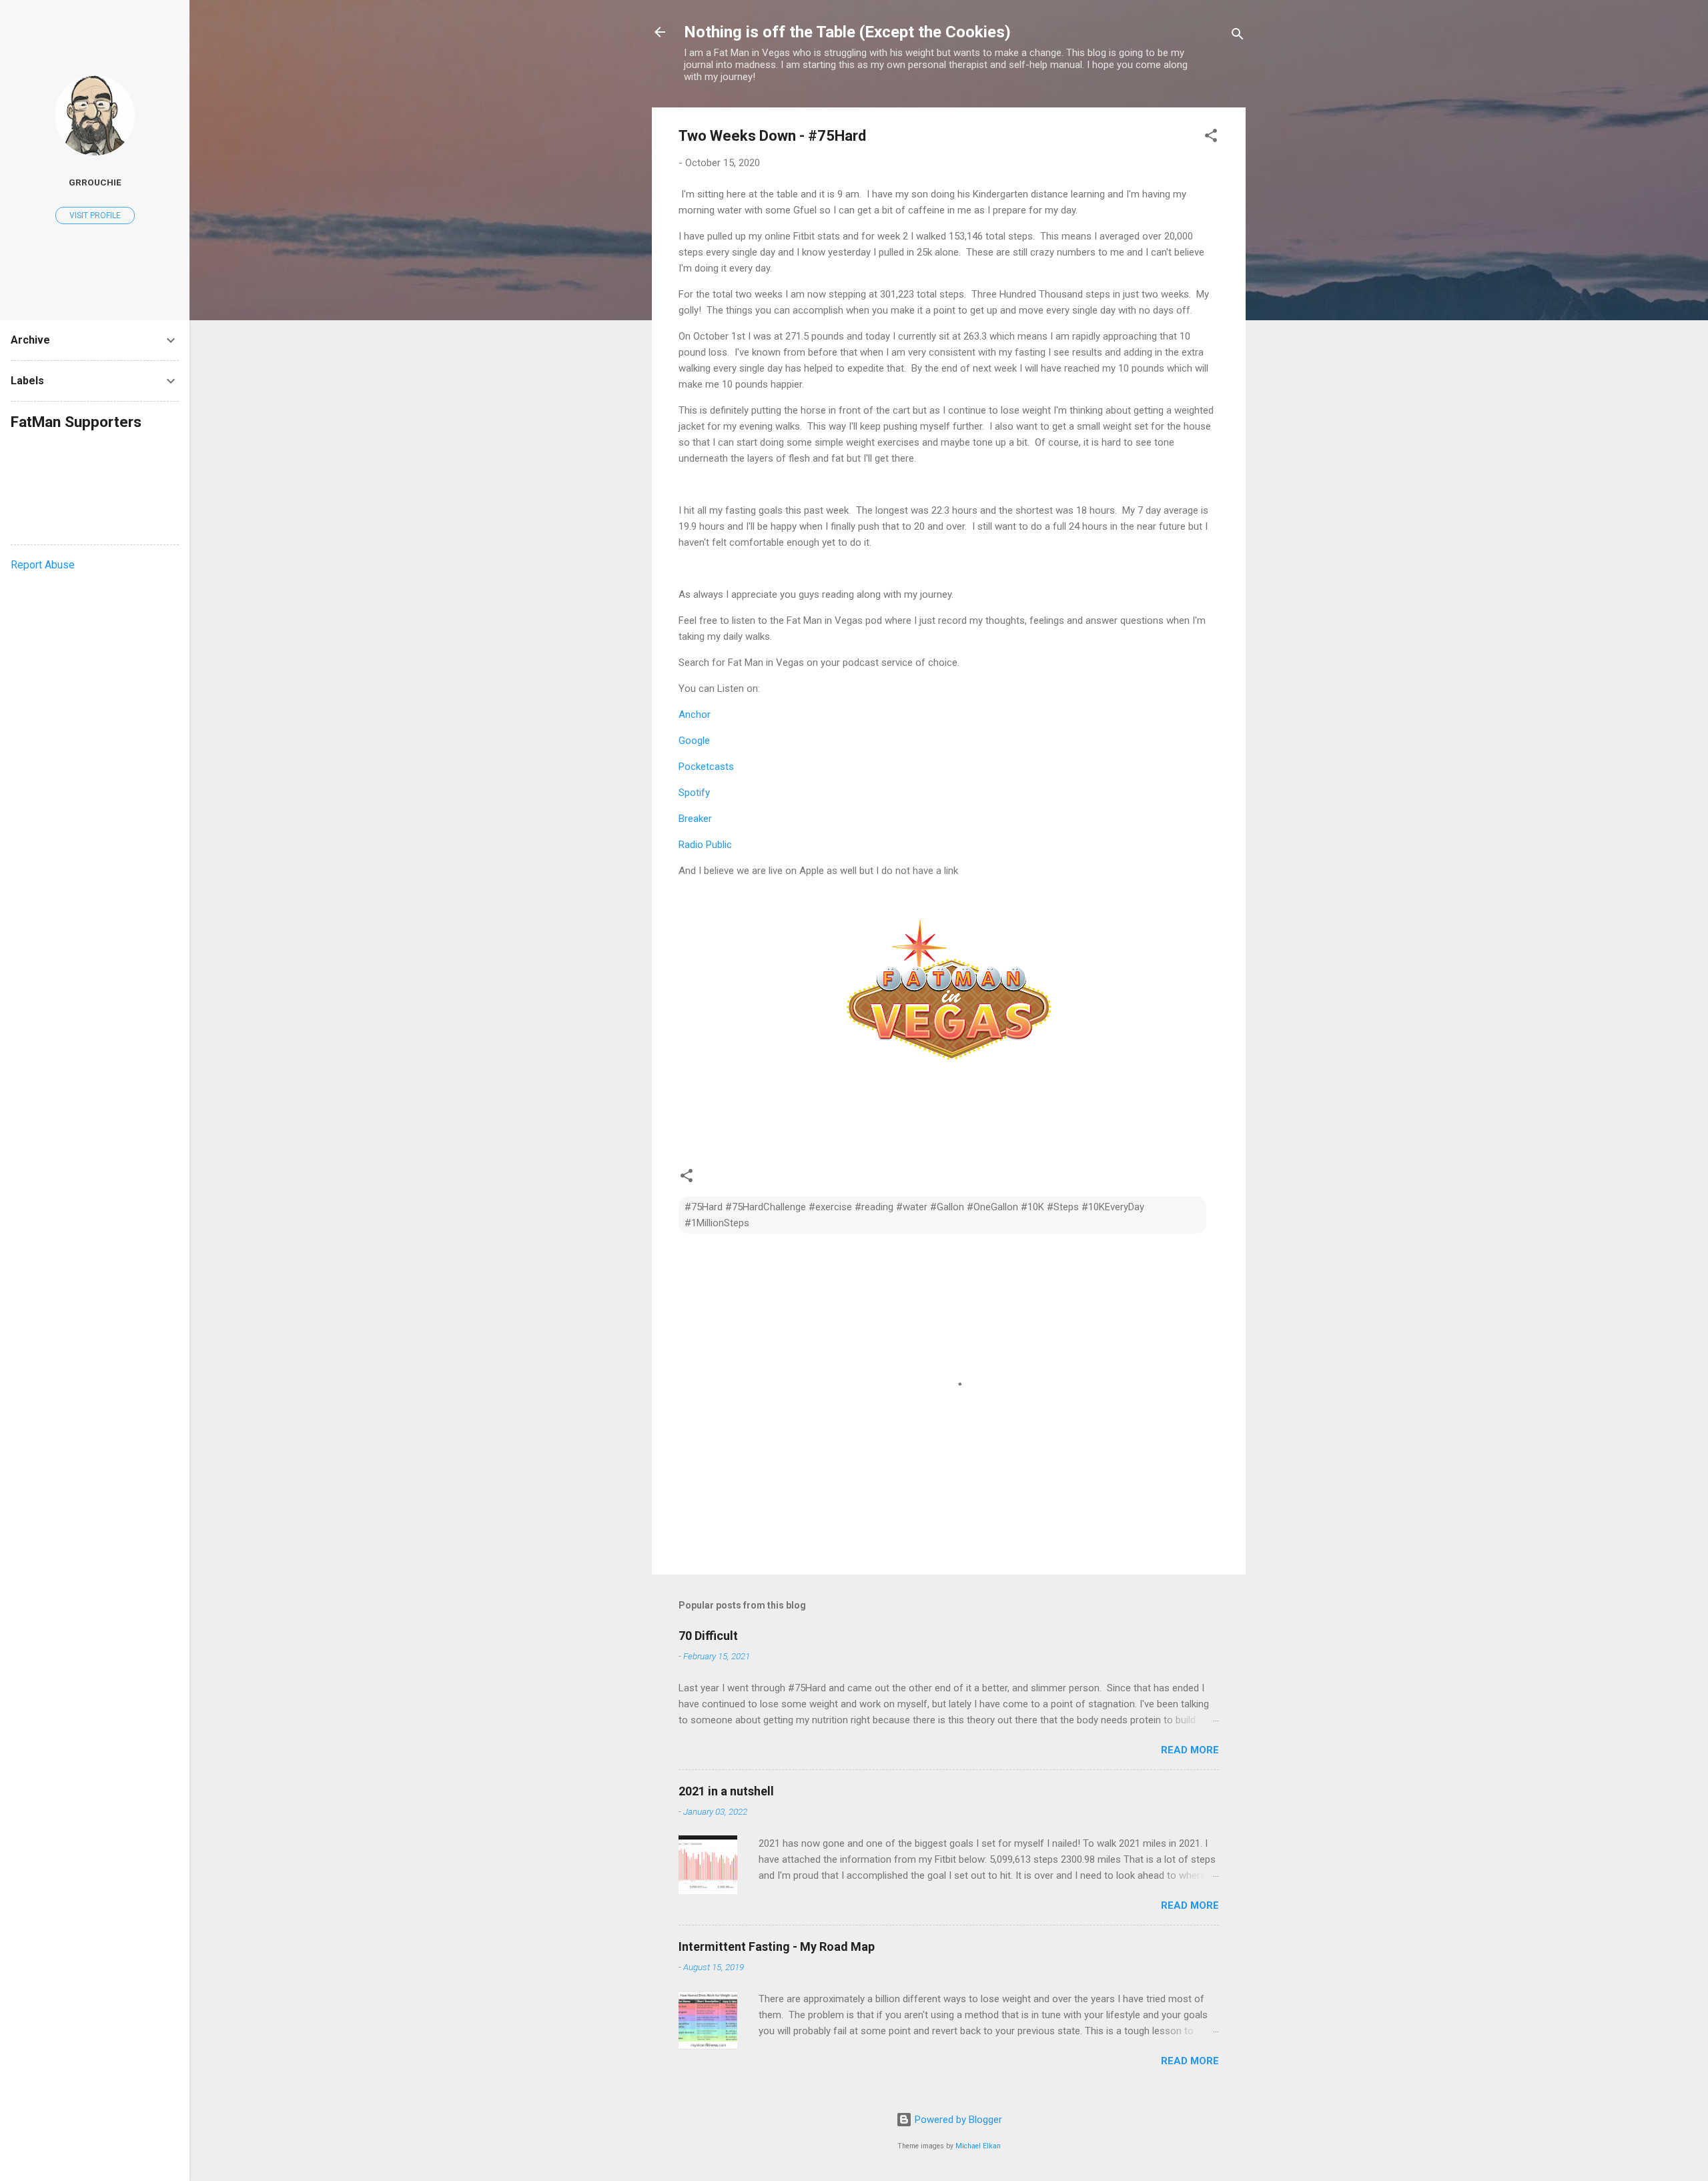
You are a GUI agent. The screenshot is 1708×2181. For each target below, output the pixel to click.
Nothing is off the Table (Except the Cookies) (847, 32)
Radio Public (705, 845)
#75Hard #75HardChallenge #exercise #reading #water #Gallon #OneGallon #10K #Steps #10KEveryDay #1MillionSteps (914, 1215)
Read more (1190, 1750)
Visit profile (95, 215)
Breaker (695, 819)
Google (694, 741)
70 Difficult (708, 1636)
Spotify (694, 793)
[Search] (1238, 36)
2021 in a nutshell (726, 1791)
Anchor (695, 715)
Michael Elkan (978, 2146)
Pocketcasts (706, 767)
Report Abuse (43, 565)
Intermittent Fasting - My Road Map (777, 1946)
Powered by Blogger (957, 2120)
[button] (1211, 138)
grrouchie (95, 182)
